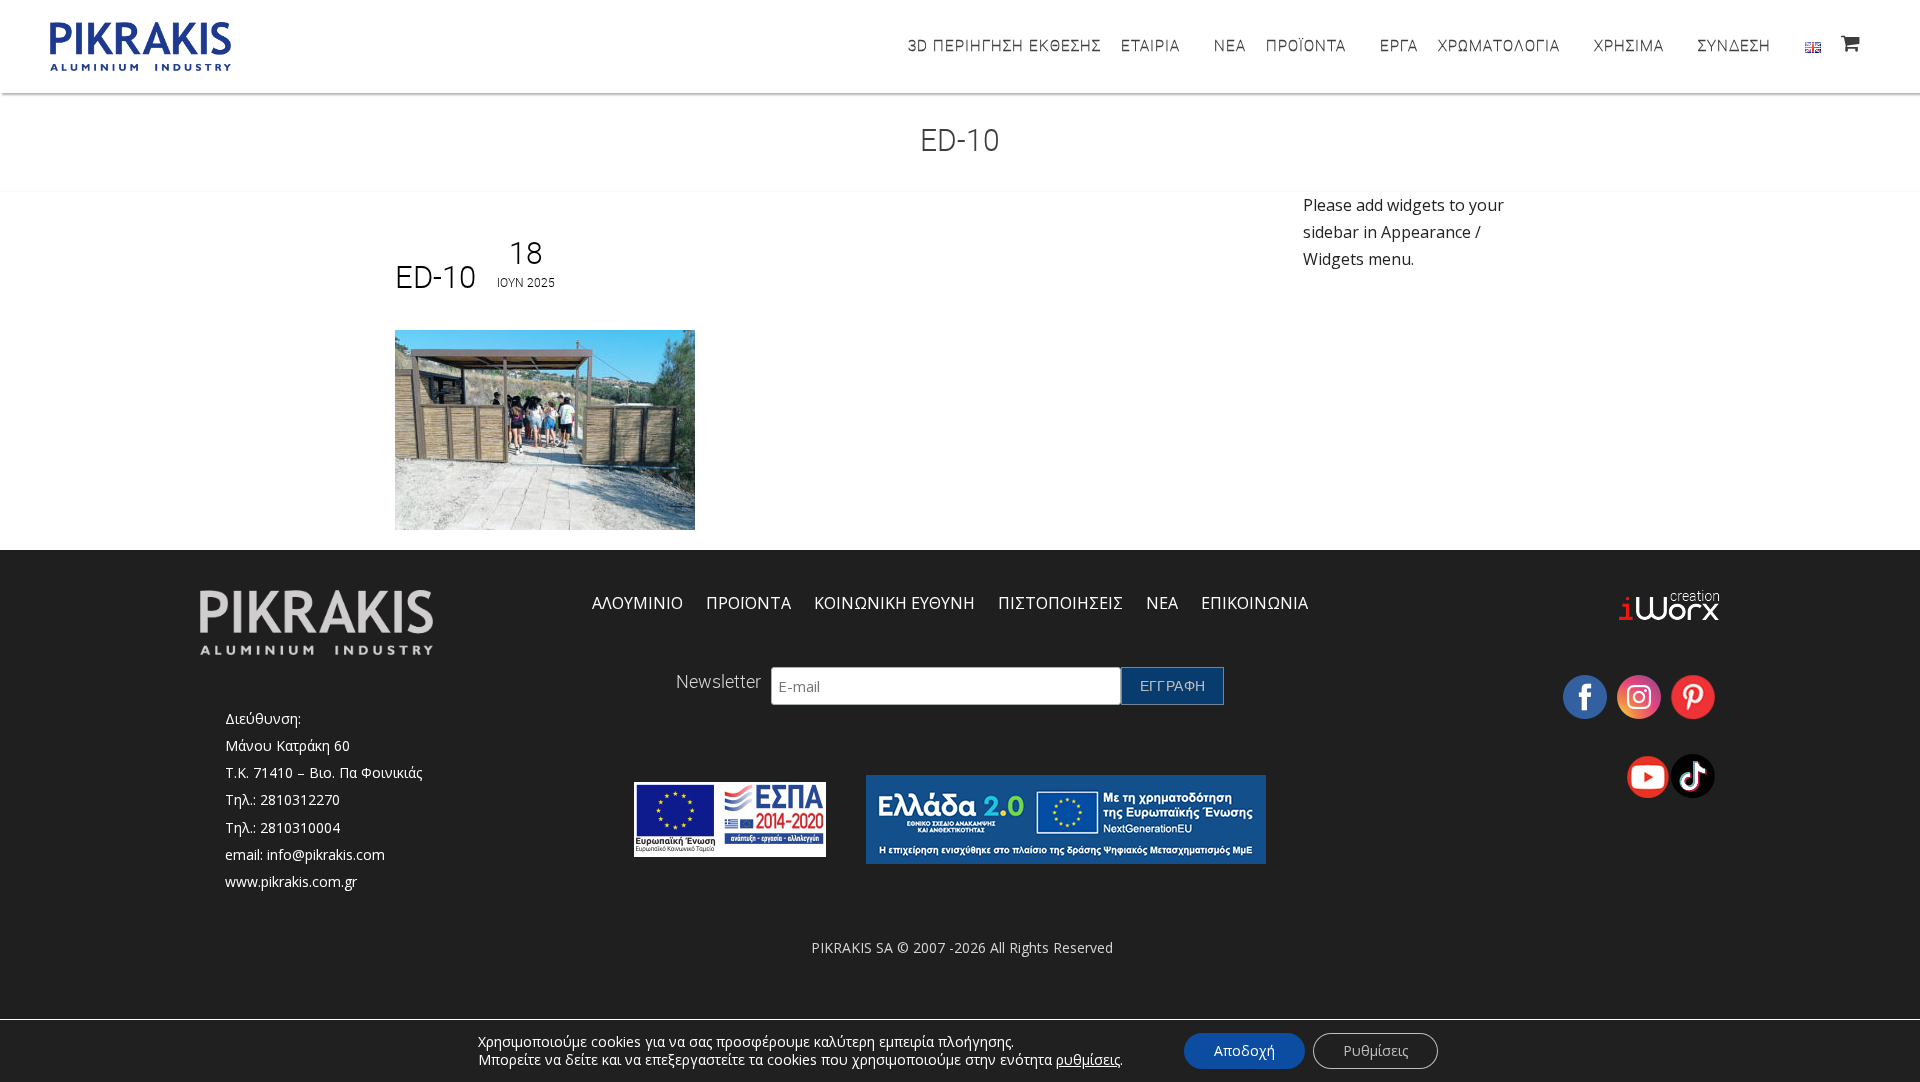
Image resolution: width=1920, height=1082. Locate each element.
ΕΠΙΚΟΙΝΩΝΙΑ (1254, 603)
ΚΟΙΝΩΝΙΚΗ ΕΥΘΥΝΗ (894, 603)
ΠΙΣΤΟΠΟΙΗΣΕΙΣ (1060, 603)
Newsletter (718, 681)
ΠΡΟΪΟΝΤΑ (1306, 45)
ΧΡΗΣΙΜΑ (1629, 45)
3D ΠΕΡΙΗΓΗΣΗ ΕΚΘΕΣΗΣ (1004, 45)
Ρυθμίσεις (1375, 1050)
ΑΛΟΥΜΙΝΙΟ (637, 603)
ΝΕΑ (1230, 45)
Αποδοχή (1244, 1050)
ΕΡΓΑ (1399, 45)
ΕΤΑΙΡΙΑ (1150, 45)
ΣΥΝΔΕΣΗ (1734, 45)
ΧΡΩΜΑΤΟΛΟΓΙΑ (1499, 45)
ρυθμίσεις (1088, 1060)
